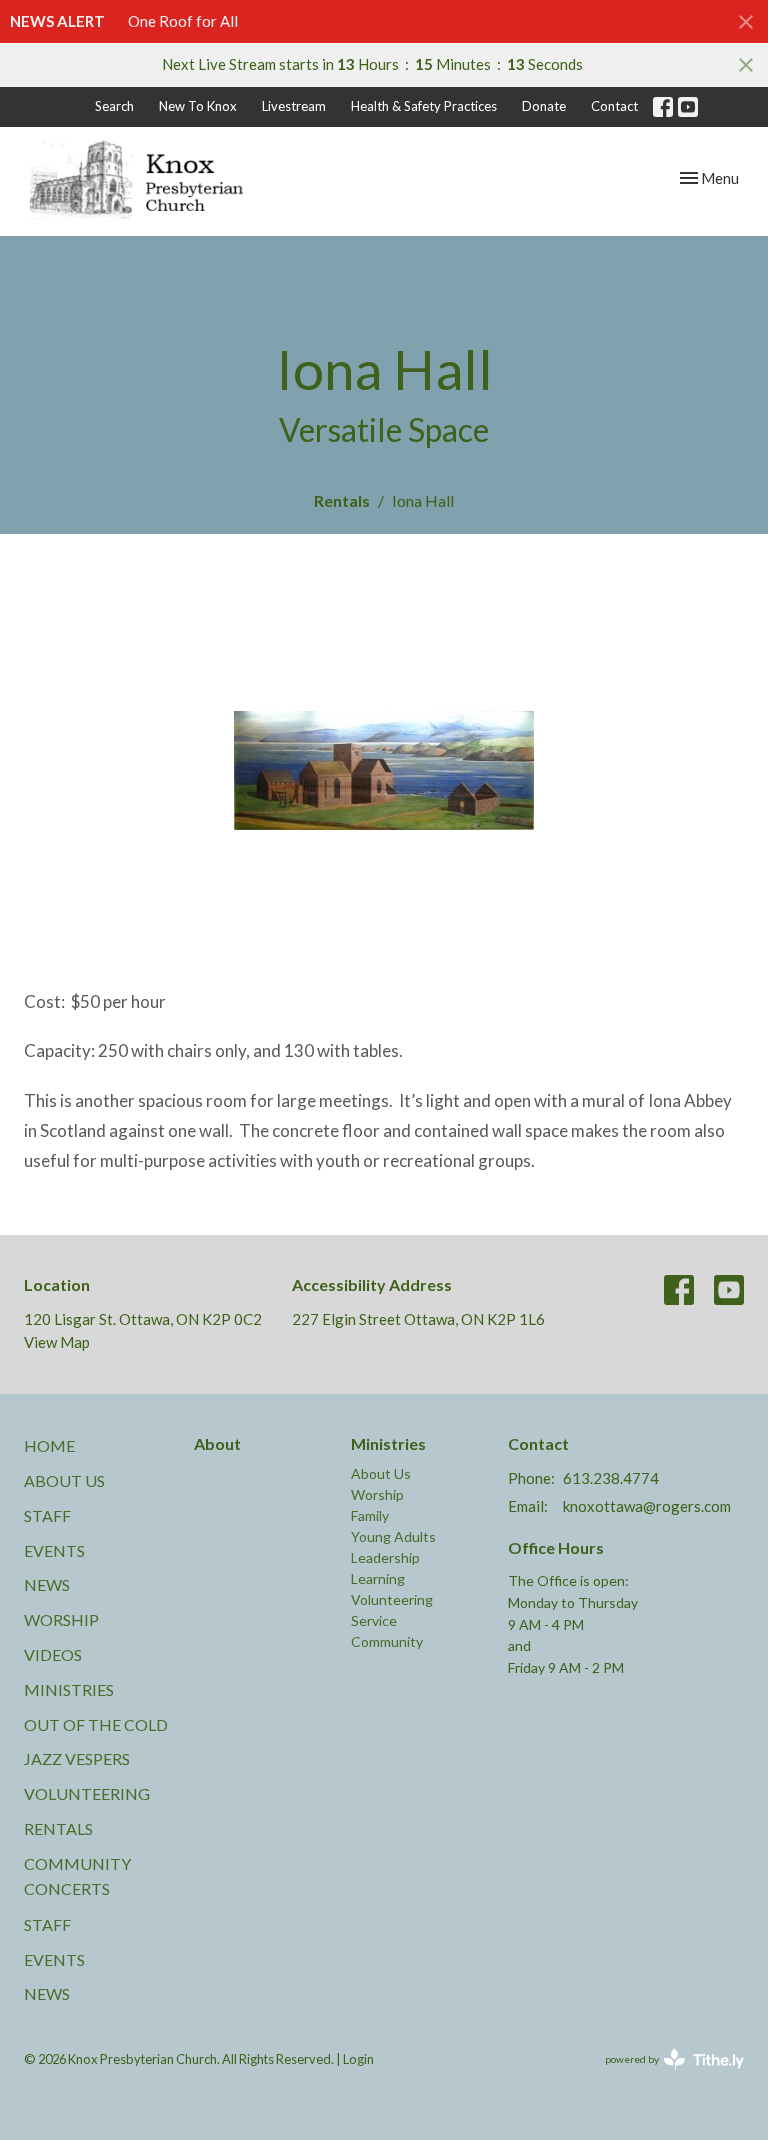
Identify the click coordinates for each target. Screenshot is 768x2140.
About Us (64, 1480)
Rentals (342, 500)
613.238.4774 (611, 1478)
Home (49, 1445)
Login (358, 2059)
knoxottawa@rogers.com (647, 1506)
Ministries (69, 1689)
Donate (544, 106)
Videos (53, 1654)
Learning (378, 1578)
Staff (47, 1515)
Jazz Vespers (77, 1758)
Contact (614, 106)
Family (370, 1515)
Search (114, 106)
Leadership (385, 1557)
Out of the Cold (96, 1724)
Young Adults (393, 1536)
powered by (664, 2076)
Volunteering (87, 1793)
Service (374, 1620)
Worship (61, 1619)
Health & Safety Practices (424, 106)
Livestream (294, 106)
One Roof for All (183, 21)
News (47, 1584)
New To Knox (198, 106)
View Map (57, 1342)
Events (54, 1550)
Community (387, 1641)
